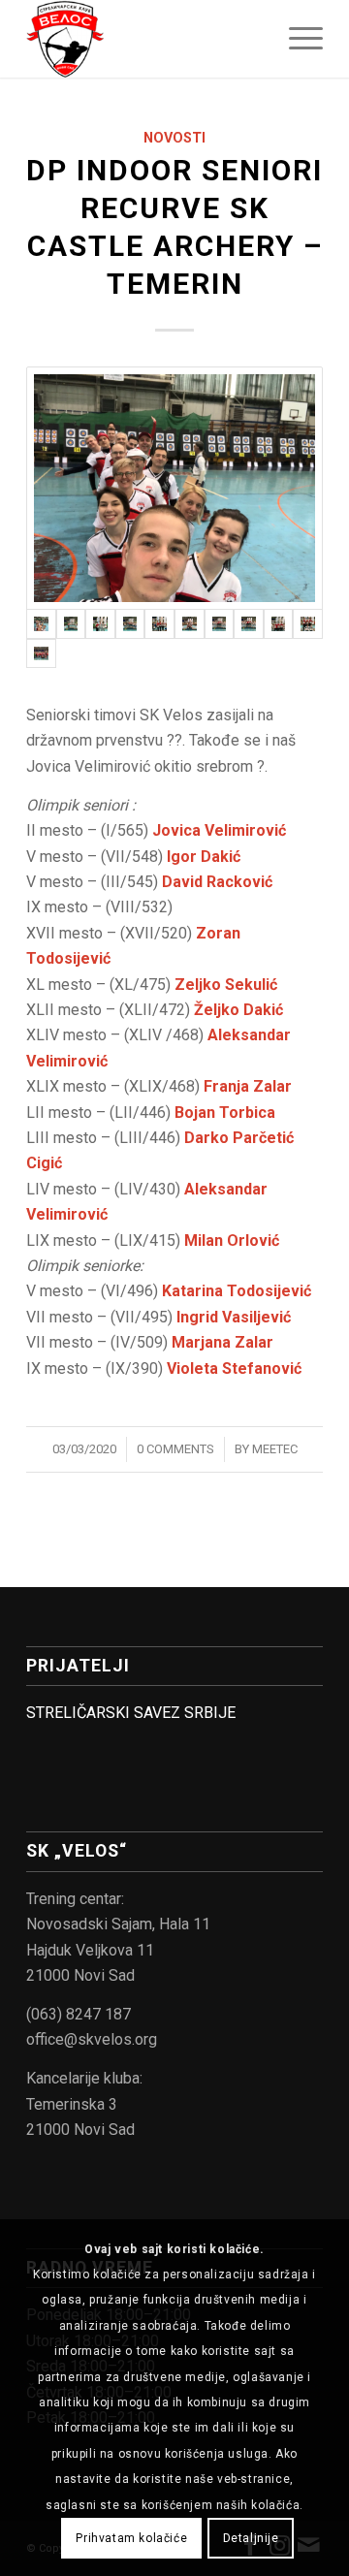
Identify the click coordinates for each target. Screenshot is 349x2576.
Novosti (174, 138)
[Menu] (296, 39)
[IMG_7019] (220, 624)
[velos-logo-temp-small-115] (145, 39)
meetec (275, 1449)
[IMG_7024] (308, 624)
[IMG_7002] (174, 488)
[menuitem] (296, 39)
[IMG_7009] (71, 624)
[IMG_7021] (249, 624)
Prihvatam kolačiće (131, 2538)
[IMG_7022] (279, 624)
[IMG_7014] (130, 624)
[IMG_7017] (190, 624)
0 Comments (175, 1449)
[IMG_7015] (159, 624)
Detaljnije (251, 2538)
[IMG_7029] (41, 654)
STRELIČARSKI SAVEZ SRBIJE (131, 1713)
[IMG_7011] (100, 624)
